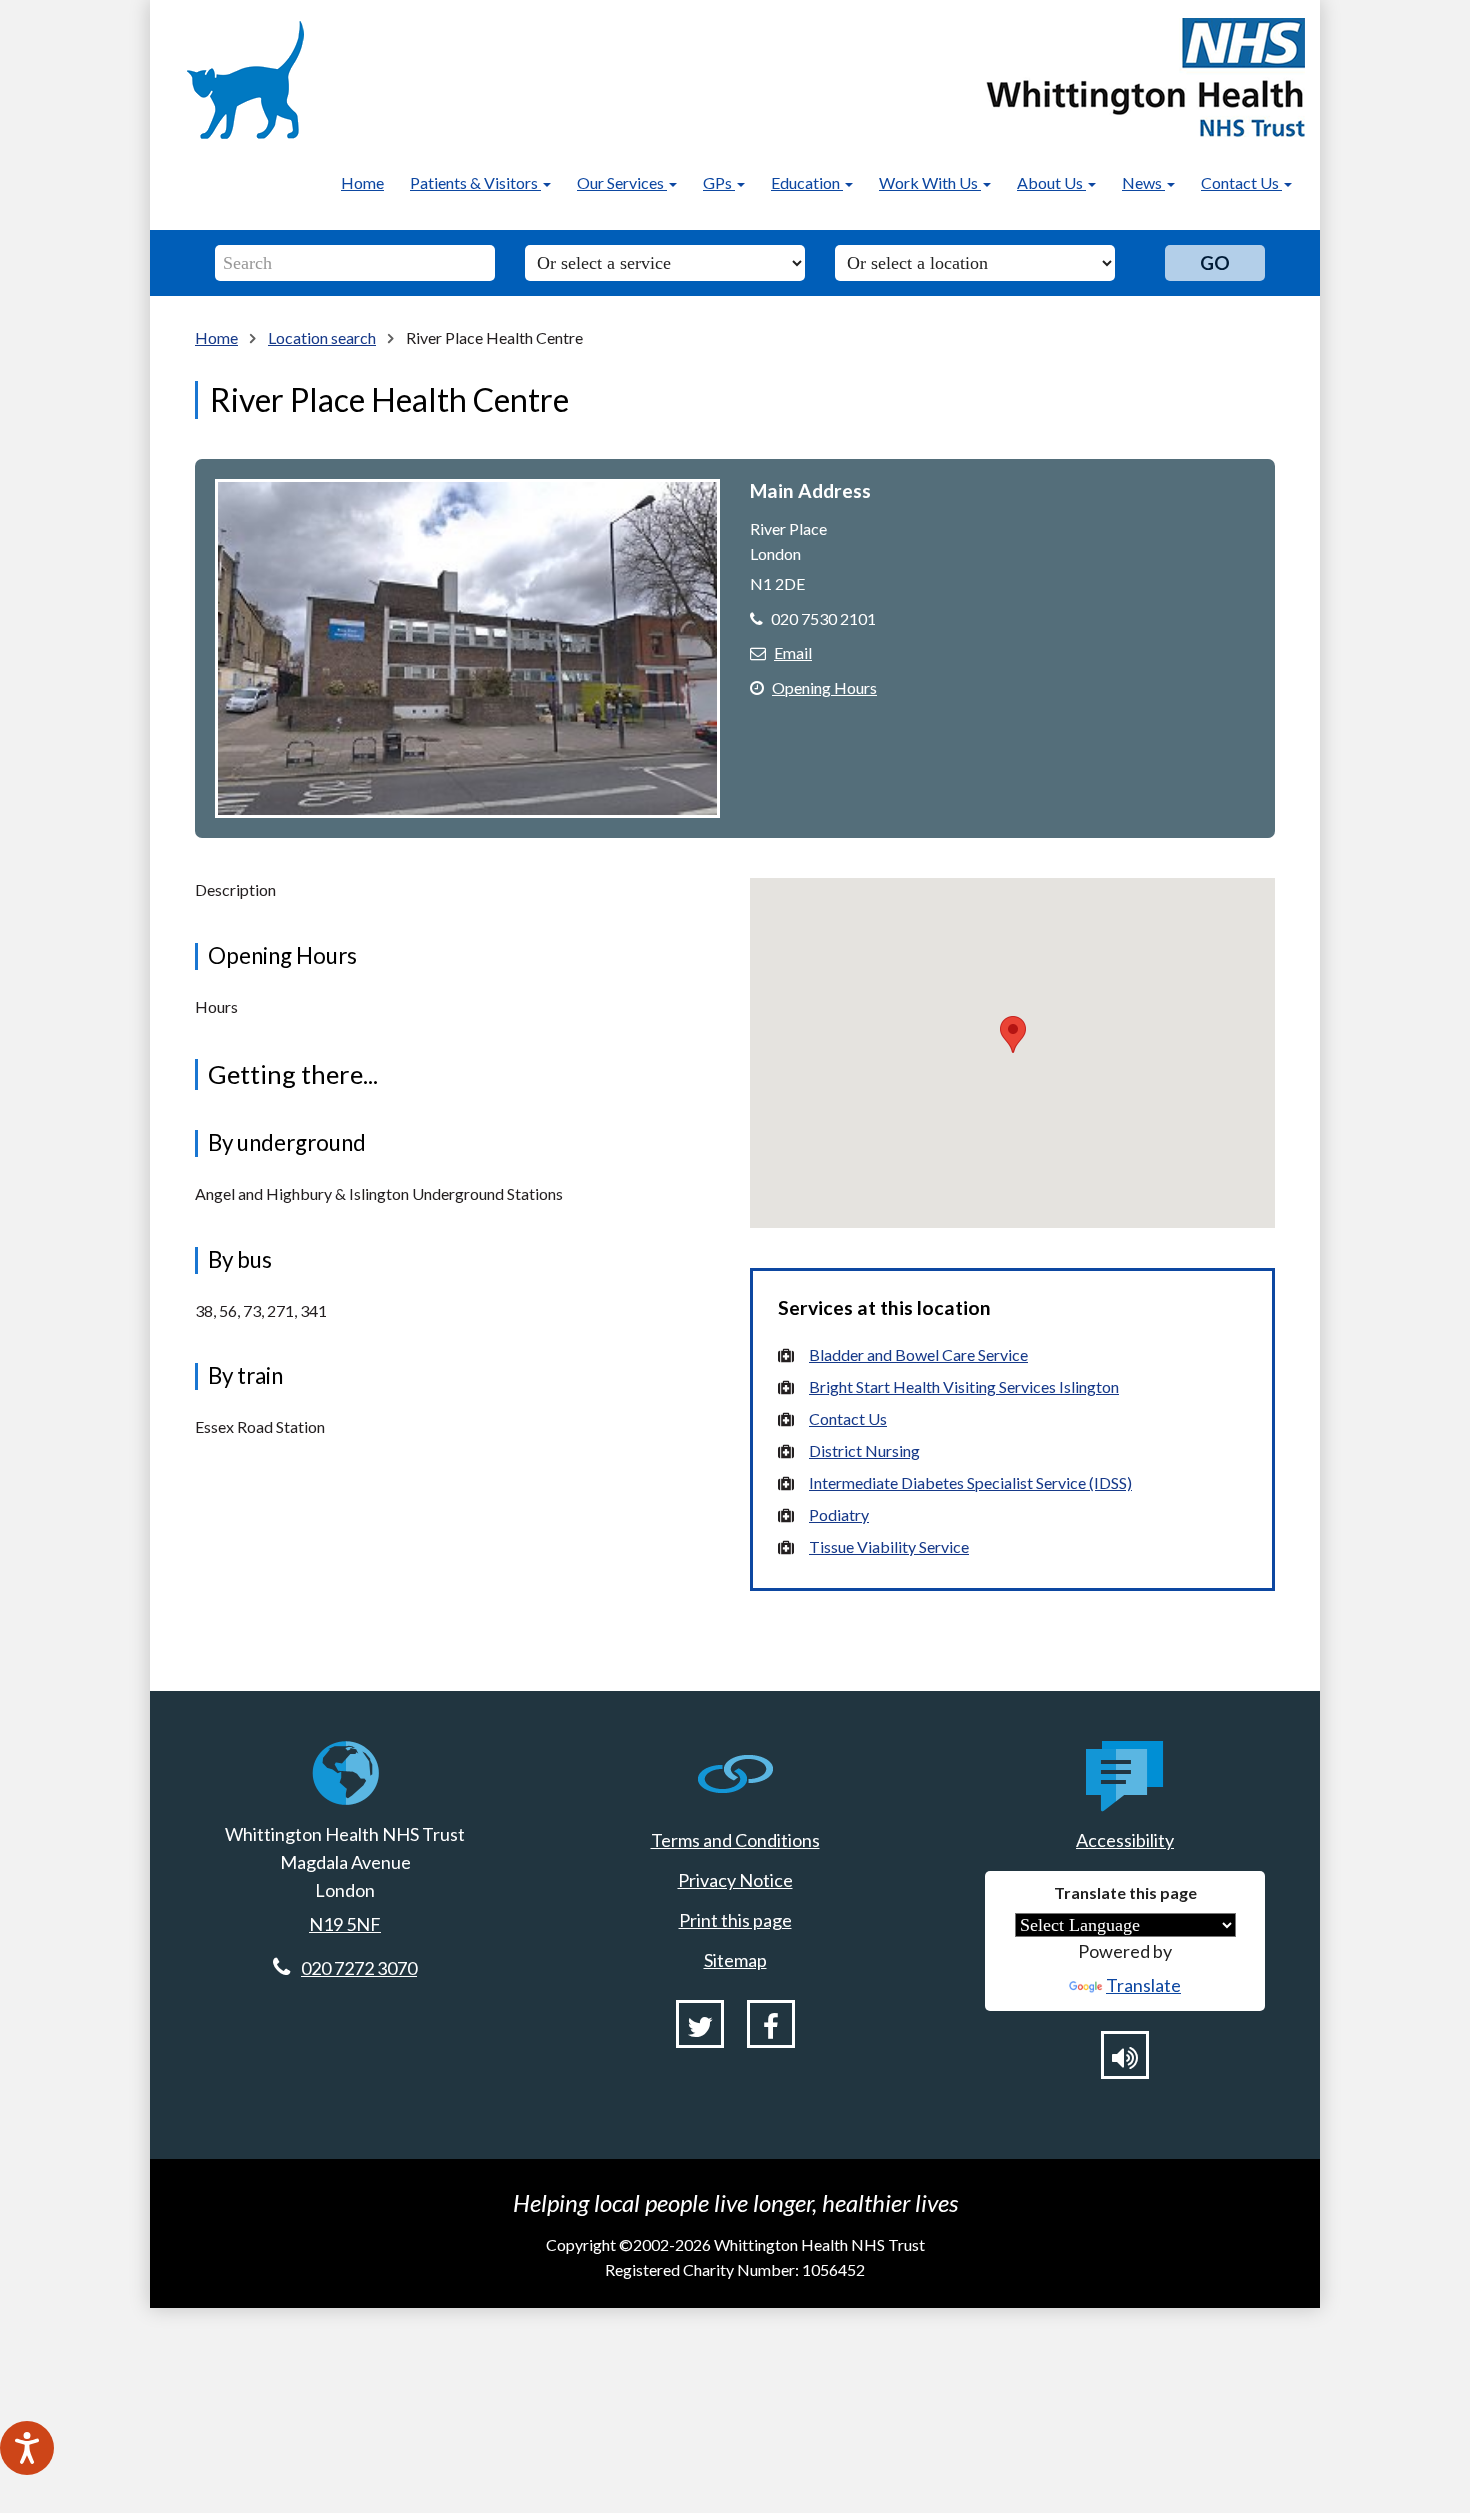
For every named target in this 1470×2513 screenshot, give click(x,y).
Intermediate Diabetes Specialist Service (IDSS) (970, 1482)
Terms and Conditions (735, 1840)
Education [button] (807, 182)
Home (362, 182)
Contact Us (848, 1418)
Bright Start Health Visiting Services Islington (964, 1386)
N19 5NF (345, 1924)
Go (1215, 262)
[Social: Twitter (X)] (700, 2024)
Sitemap (735, 1960)
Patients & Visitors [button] (475, 182)
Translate (1143, 1985)
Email (793, 652)
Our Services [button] (622, 182)
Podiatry (839, 1514)
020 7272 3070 (359, 1968)
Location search (322, 337)
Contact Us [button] (1241, 182)
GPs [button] (719, 182)
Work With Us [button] (930, 182)
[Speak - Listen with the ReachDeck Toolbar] (27, 2448)
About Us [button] (1051, 182)
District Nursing (864, 1450)
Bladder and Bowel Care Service (918, 1354)
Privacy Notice (735, 1880)
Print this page (735, 1920)
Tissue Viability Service (889, 1546)
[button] (1013, 1034)
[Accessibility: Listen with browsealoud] (1125, 2055)
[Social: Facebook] (771, 2024)
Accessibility (1125, 1840)
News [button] (1143, 182)
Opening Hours (824, 687)
